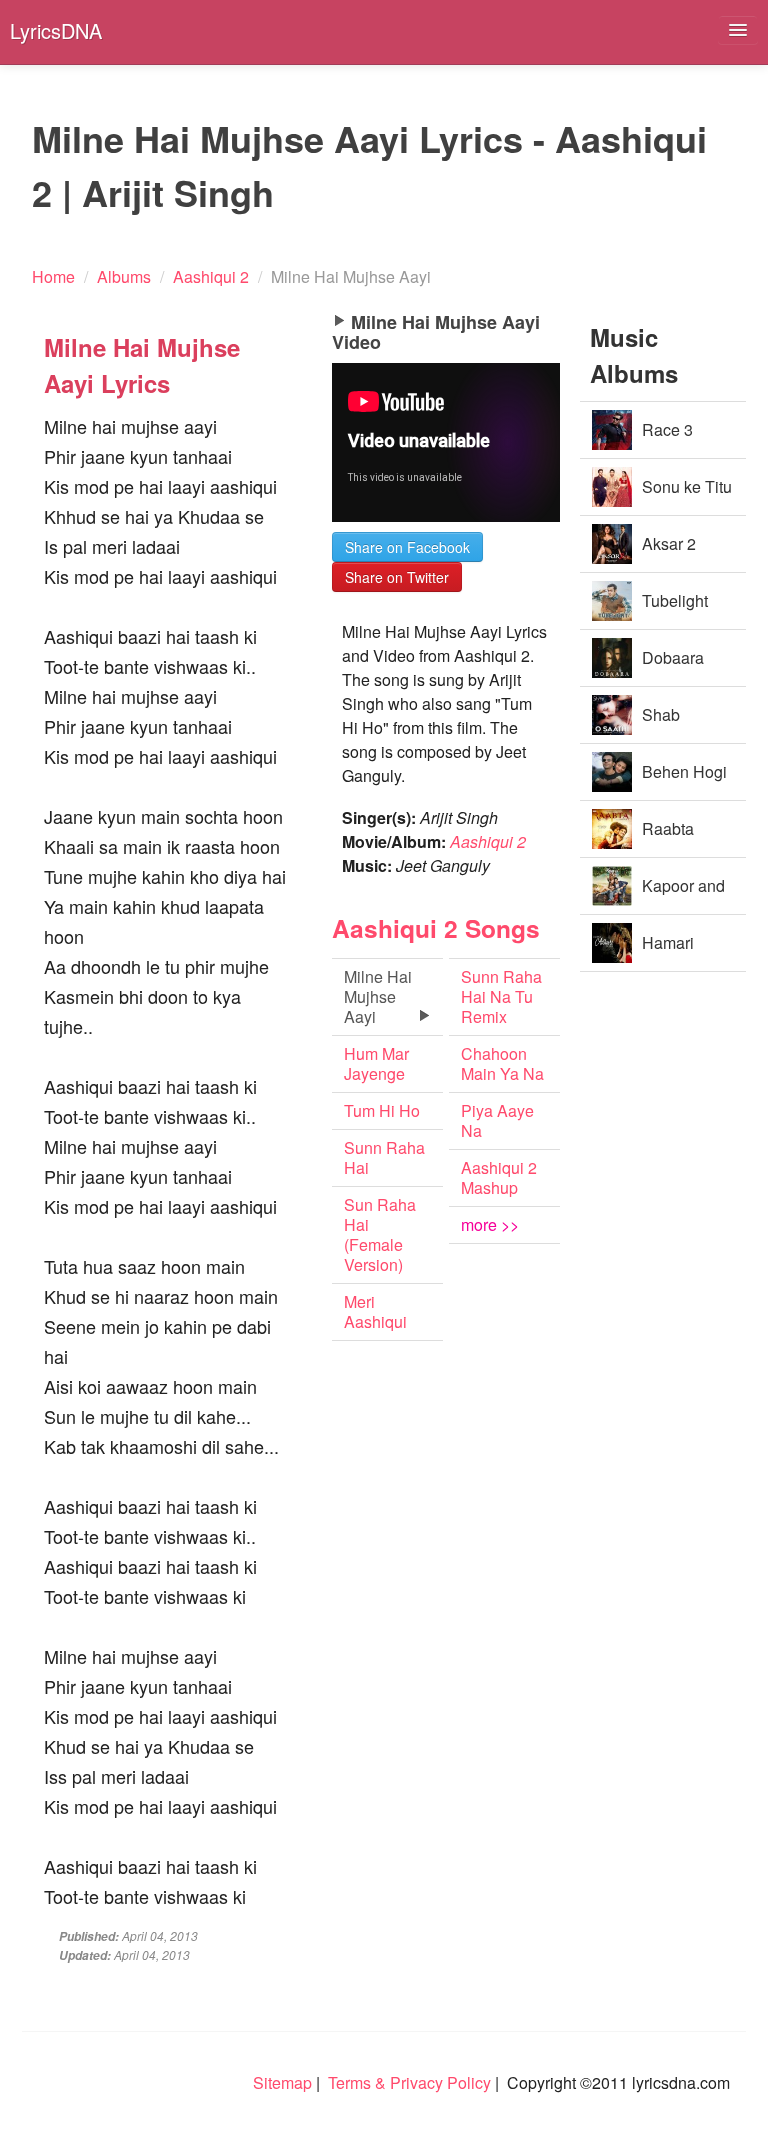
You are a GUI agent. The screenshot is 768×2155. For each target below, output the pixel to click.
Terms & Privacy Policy (409, 2082)
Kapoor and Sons (683, 894)
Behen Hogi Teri (684, 780)
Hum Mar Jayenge (376, 1063)
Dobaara (673, 657)
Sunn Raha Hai (384, 1157)
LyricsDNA (56, 30)
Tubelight (675, 600)
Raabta (668, 828)
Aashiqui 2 (488, 841)
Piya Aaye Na (497, 1120)
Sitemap (282, 2082)
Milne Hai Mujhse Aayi (378, 996)
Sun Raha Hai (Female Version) (380, 1234)
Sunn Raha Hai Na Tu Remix (501, 996)
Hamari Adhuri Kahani (643, 951)
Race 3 (667, 429)
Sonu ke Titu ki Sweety (687, 495)
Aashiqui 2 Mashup (499, 1177)
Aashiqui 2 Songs (436, 928)
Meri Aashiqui (375, 1311)
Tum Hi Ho (382, 1110)
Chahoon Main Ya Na (502, 1063)
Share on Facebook (407, 547)
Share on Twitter (397, 577)
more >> (490, 1224)
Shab (661, 714)
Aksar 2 (669, 543)
